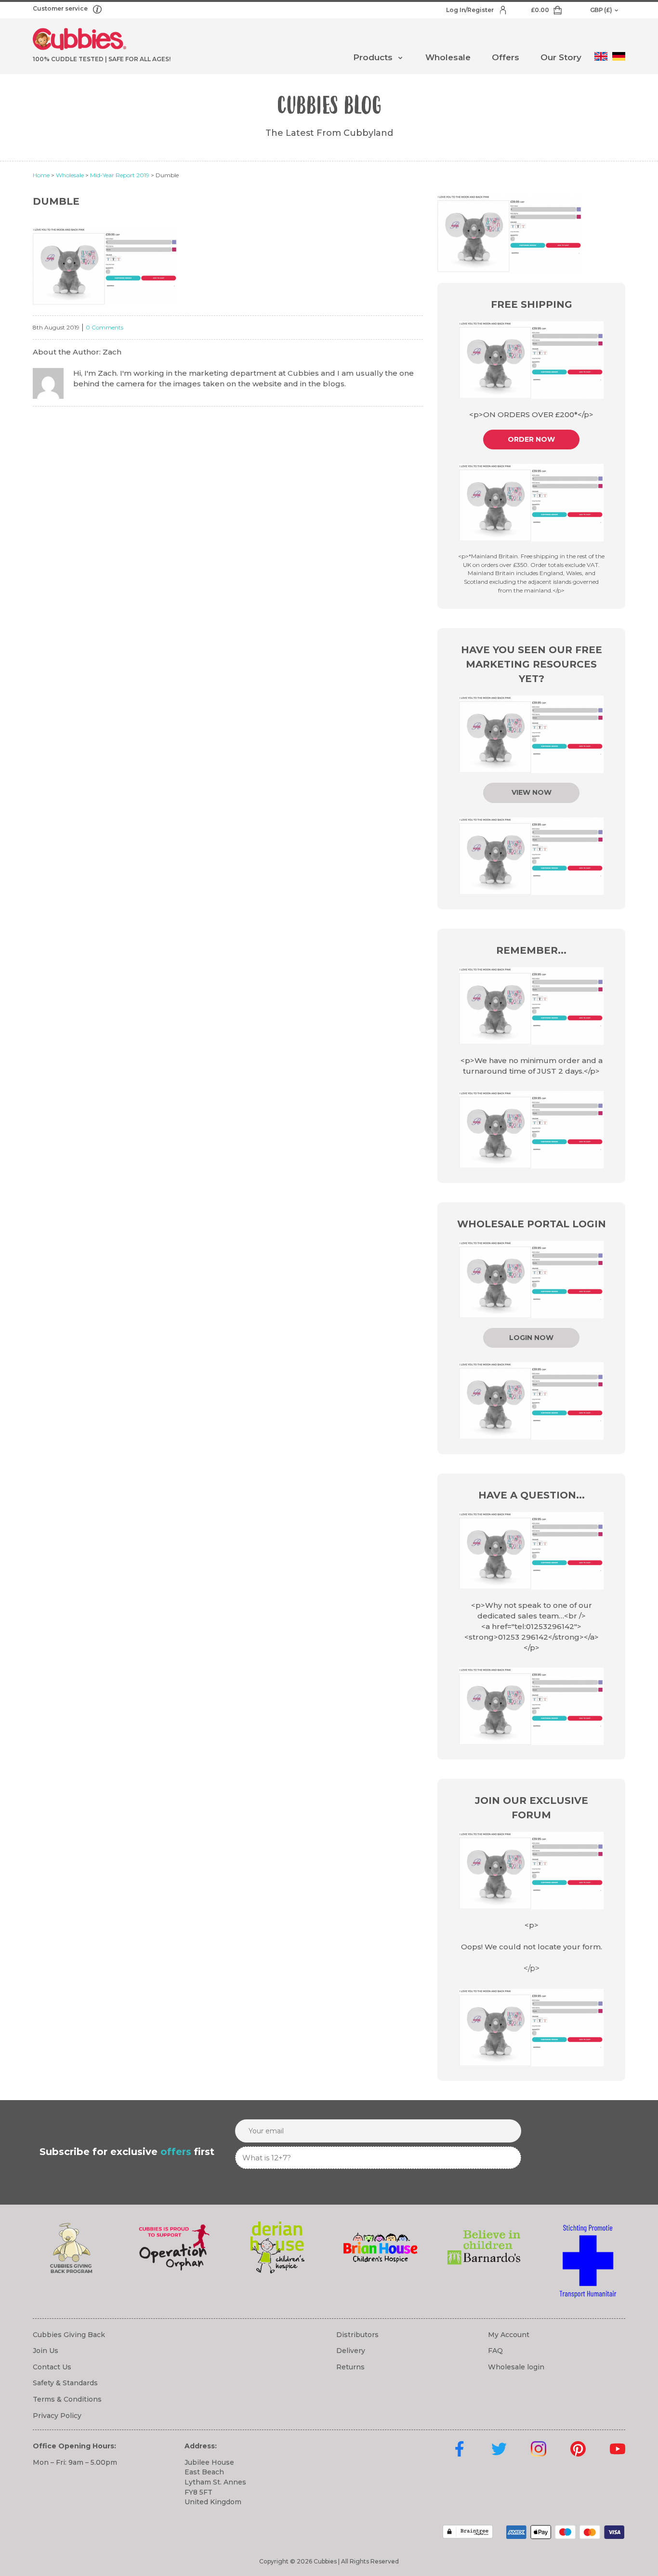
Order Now (531, 439)
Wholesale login (516, 2367)
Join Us (46, 2351)
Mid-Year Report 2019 (120, 175)
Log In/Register (471, 10)
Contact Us (52, 2367)
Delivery (351, 2351)
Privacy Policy (57, 2416)
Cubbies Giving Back (69, 2335)
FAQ (495, 2351)
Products (373, 57)
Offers (506, 57)
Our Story (561, 57)
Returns (350, 2367)
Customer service (61, 8)
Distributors (357, 2335)
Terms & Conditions (67, 2399)
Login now (531, 1338)
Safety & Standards (65, 2383)
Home (41, 175)
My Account (509, 2335)
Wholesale (448, 57)
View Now (532, 792)
